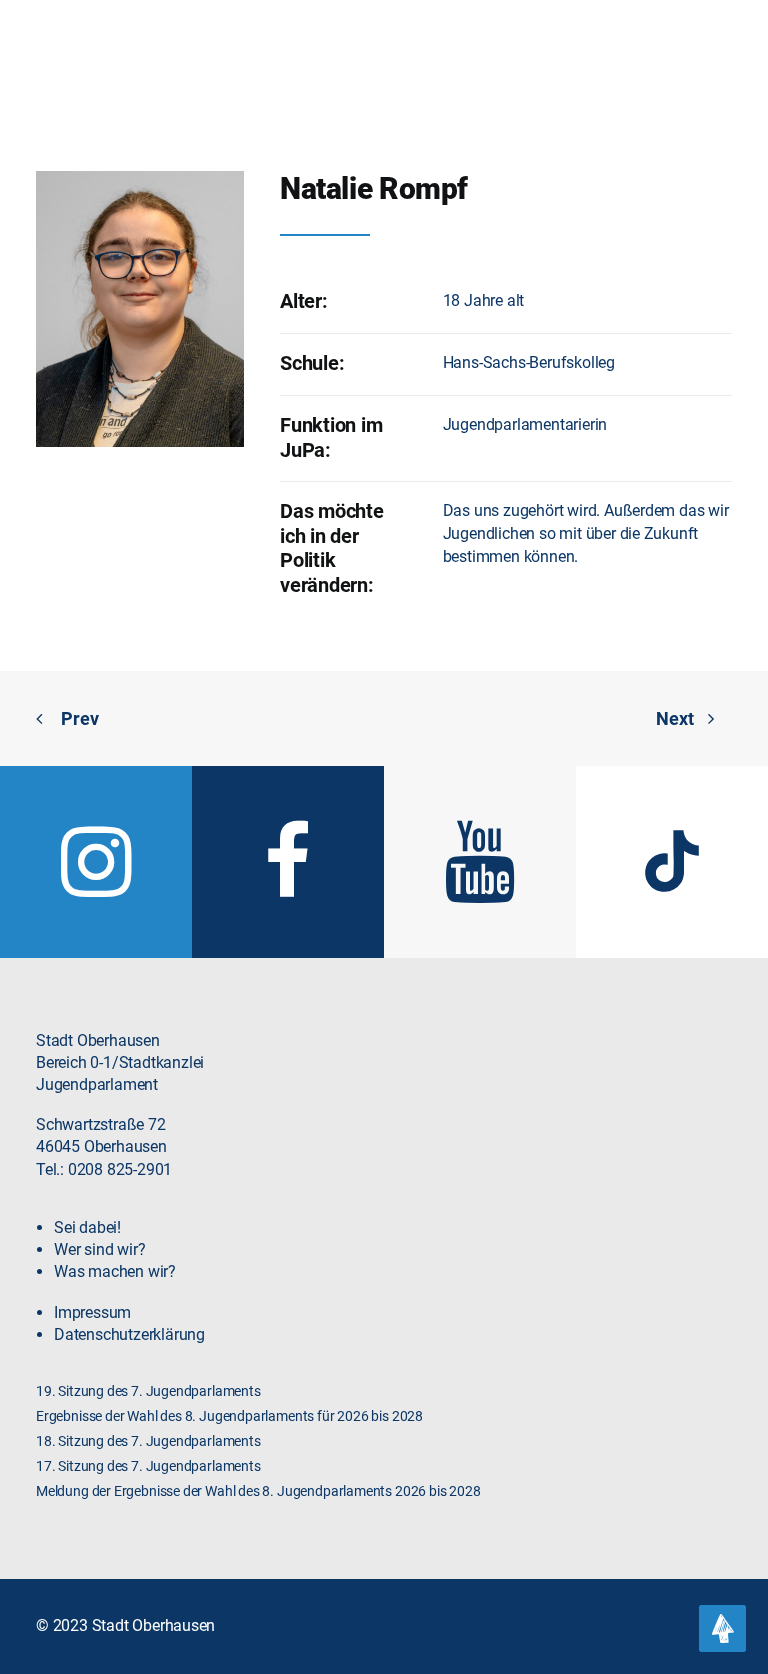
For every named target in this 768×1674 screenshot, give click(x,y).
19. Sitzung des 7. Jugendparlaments (148, 1391)
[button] (722, 50)
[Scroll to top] (722, 1627)
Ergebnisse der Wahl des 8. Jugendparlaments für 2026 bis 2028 (229, 1416)
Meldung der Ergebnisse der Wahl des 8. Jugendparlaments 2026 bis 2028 (258, 1491)
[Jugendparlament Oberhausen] (75, 50)
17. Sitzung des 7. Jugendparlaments (148, 1466)
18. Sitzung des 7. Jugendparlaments (148, 1441)
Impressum (92, 1312)
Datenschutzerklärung (129, 1334)
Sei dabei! (87, 1227)
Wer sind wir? (99, 1249)
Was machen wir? (115, 1271)
